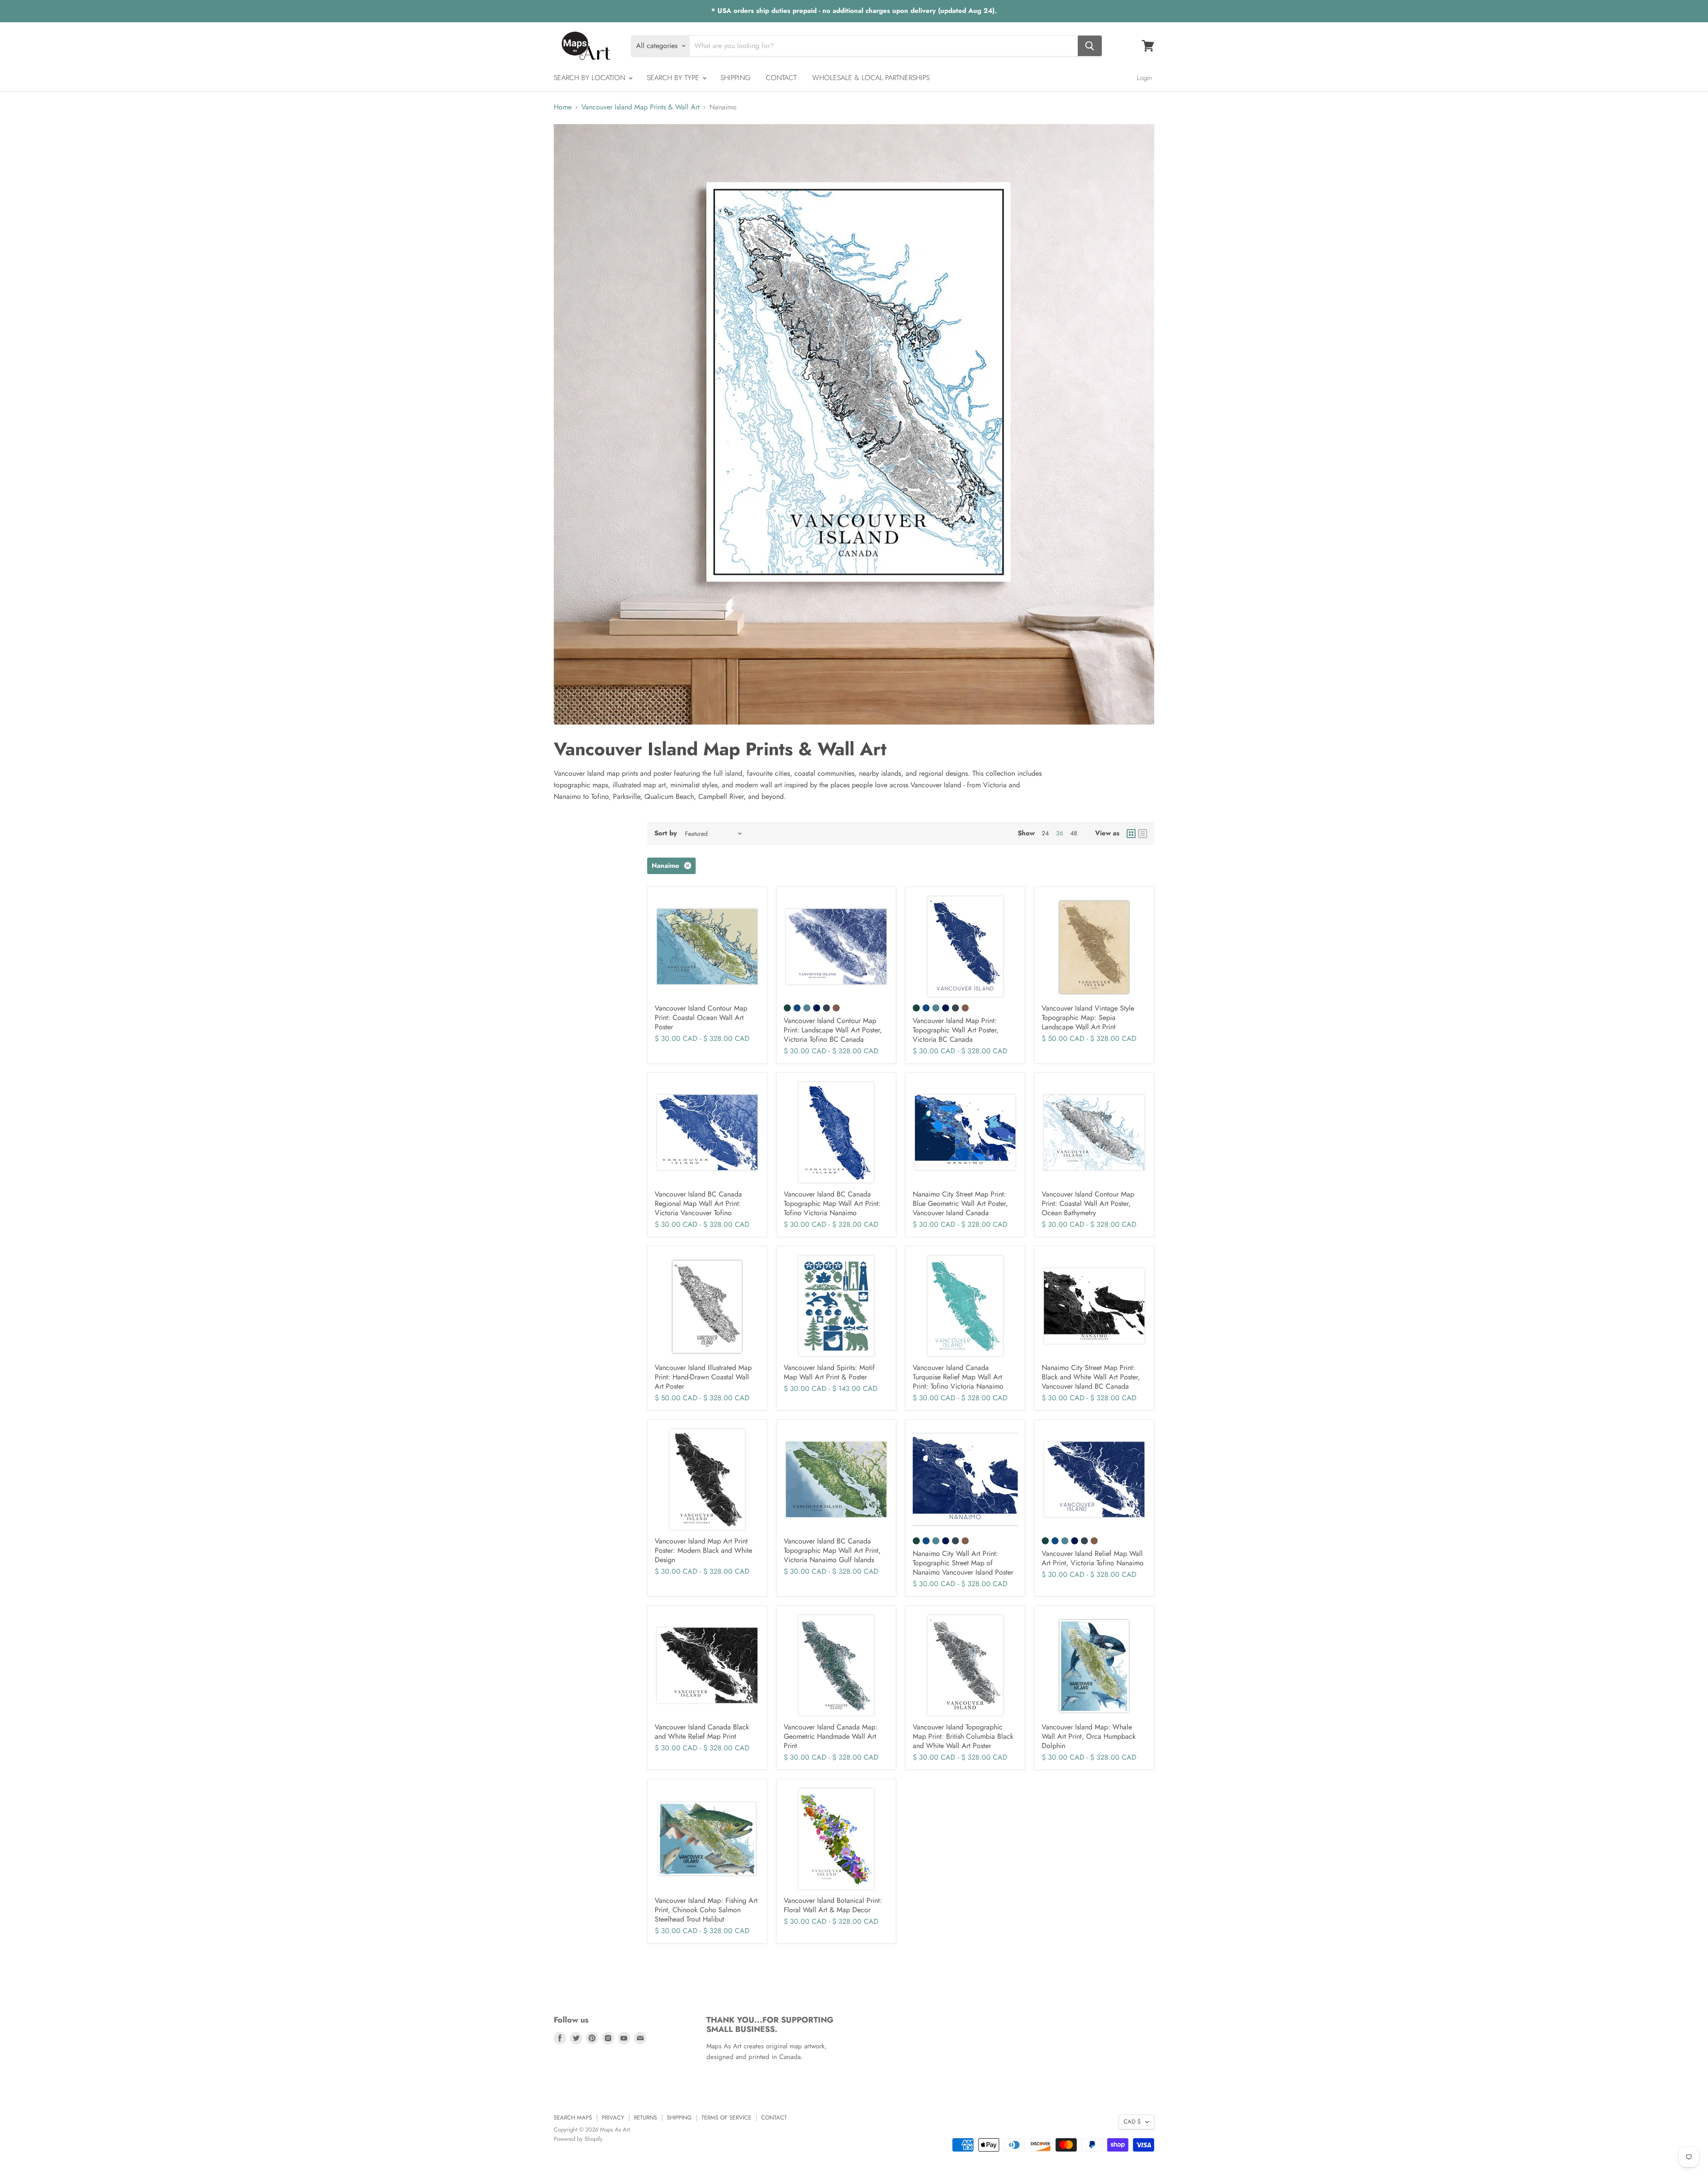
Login (1144, 78)
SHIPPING (735, 78)
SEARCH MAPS (573, 2118)
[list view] (1143, 834)
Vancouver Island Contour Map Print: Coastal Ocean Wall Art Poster (701, 1017)
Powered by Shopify (578, 2139)
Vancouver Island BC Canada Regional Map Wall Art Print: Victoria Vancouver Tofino (698, 1203)
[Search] (1090, 46)
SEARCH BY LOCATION (591, 78)
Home (563, 107)
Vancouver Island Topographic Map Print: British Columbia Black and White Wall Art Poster (963, 1736)
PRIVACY (613, 2118)
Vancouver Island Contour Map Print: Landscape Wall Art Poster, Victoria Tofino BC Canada (833, 1030)
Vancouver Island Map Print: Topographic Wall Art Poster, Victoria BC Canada (956, 1030)
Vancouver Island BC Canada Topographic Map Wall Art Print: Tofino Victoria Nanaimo (832, 1203)
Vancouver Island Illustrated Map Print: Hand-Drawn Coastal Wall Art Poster (703, 1377)
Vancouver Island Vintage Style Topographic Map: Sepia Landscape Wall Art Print (1088, 1017)
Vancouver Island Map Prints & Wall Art (640, 107)
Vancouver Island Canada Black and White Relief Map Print (702, 1732)
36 (1059, 833)
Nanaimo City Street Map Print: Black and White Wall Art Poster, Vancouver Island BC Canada (1091, 1377)
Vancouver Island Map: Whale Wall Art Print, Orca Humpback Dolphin (1089, 1736)
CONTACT (781, 78)
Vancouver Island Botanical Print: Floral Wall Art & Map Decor (833, 1905)
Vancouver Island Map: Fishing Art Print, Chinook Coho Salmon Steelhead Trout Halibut (706, 1910)
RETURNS (645, 2118)
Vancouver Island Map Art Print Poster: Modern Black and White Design (703, 1550)
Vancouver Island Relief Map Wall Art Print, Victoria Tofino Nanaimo (1093, 1558)
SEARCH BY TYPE (674, 78)
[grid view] (1131, 834)
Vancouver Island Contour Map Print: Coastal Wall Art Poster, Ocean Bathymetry (1088, 1203)
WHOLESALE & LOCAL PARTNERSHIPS (871, 78)
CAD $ (1132, 2122)
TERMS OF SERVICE (726, 2118)
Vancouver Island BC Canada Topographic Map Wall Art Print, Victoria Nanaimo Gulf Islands (832, 1550)
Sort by (666, 833)
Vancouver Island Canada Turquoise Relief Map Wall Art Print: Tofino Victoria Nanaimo (958, 1377)
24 (1045, 833)
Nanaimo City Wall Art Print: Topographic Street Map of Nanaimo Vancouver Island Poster (963, 1563)
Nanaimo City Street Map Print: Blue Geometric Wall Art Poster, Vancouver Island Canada (960, 1203)
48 (1074, 833)
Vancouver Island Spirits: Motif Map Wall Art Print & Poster (829, 1372)
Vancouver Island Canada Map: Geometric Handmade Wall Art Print (831, 1736)
